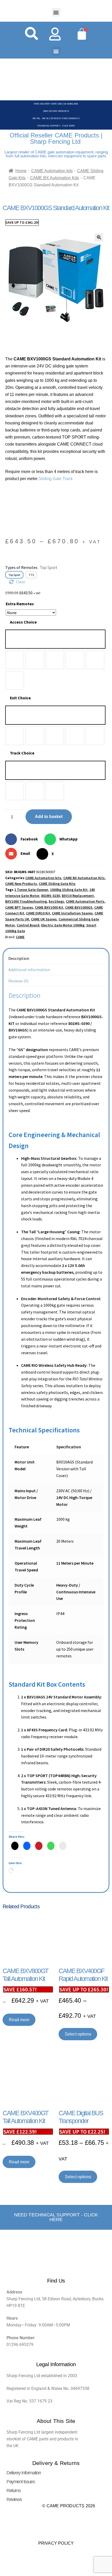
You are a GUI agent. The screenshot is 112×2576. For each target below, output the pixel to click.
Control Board (28, 925)
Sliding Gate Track (56, 479)
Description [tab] (19, 958)
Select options (78, 2034)
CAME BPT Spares (19, 907)
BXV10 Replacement (78, 896)
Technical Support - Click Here (56, 126)
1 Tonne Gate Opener (31, 890)
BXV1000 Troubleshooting (26, 901)
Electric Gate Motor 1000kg (63, 925)
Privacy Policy (56, 2543)
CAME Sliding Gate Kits (57, 884)
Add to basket (49, 817)
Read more (19, 2020)
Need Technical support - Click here (56, 2217)
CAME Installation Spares (72, 913)
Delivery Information (24, 2473)
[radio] (55, 639)
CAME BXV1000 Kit (49, 907)
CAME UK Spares (44, 919)
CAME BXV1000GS (79, 907)
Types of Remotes (31, 567)
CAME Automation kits (52, 171)
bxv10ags (56, 901)
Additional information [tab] (29, 970)
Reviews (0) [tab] (18, 981)
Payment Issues (21, 2482)
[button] (56, 12)
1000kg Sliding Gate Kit (69, 890)
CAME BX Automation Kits (54, 178)
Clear (21, 582)
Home (21, 171)
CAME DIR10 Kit (38, 913)
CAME (20, 937)
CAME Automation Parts (85, 901)
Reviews (14, 2499)
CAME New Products (21, 884)
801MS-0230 (51, 896)
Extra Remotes (20, 604)
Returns (13, 2491)
